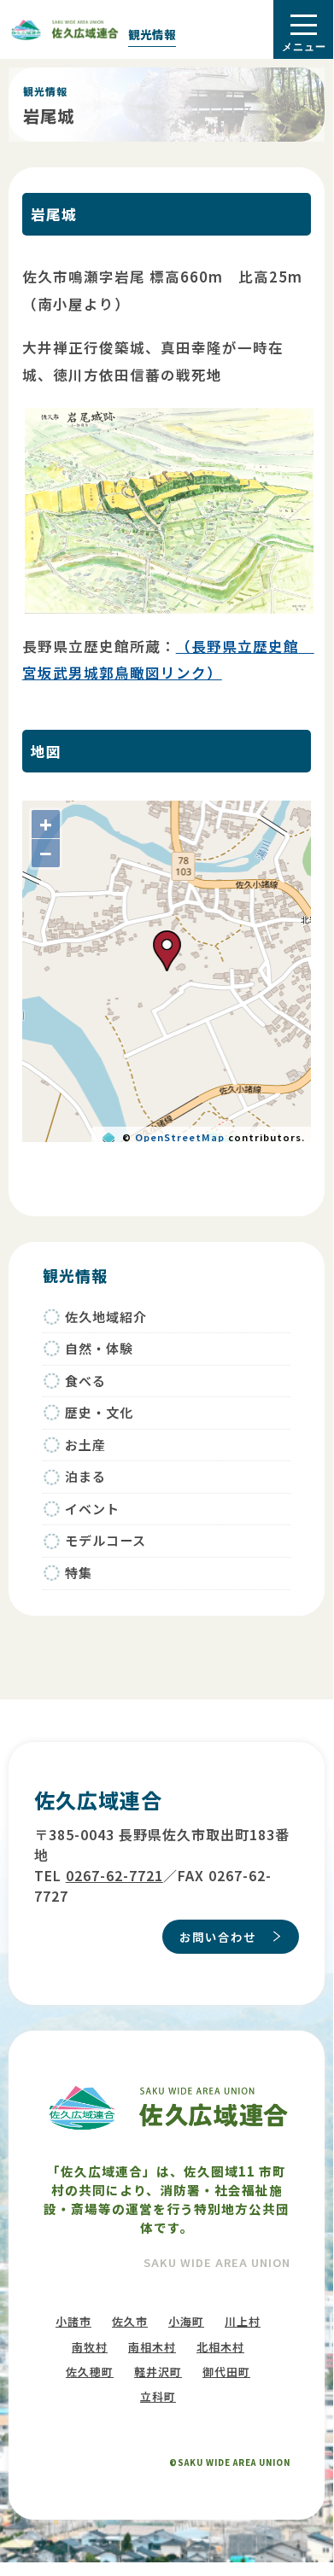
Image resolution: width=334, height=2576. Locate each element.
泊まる (85, 1476)
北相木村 (220, 2347)
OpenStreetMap (180, 1137)
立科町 (158, 2396)
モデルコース (105, 1540)
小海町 (186, 2321)
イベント (92, 1509)
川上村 (243, 2321)
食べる (85, 1381)
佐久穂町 (90, 2372)
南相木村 (152, 2347)
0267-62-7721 (114, 1875)
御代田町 (226, 2372)
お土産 (85, 1445)
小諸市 (73, 2321)
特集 (79, 1573)
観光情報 (152, 34)
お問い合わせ (218, 1937)
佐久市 (130, 2321)
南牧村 (90, 2347)
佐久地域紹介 (106, 1317)
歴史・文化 (99, 1412)
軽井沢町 (158, 2372)
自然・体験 (99, 1348)
